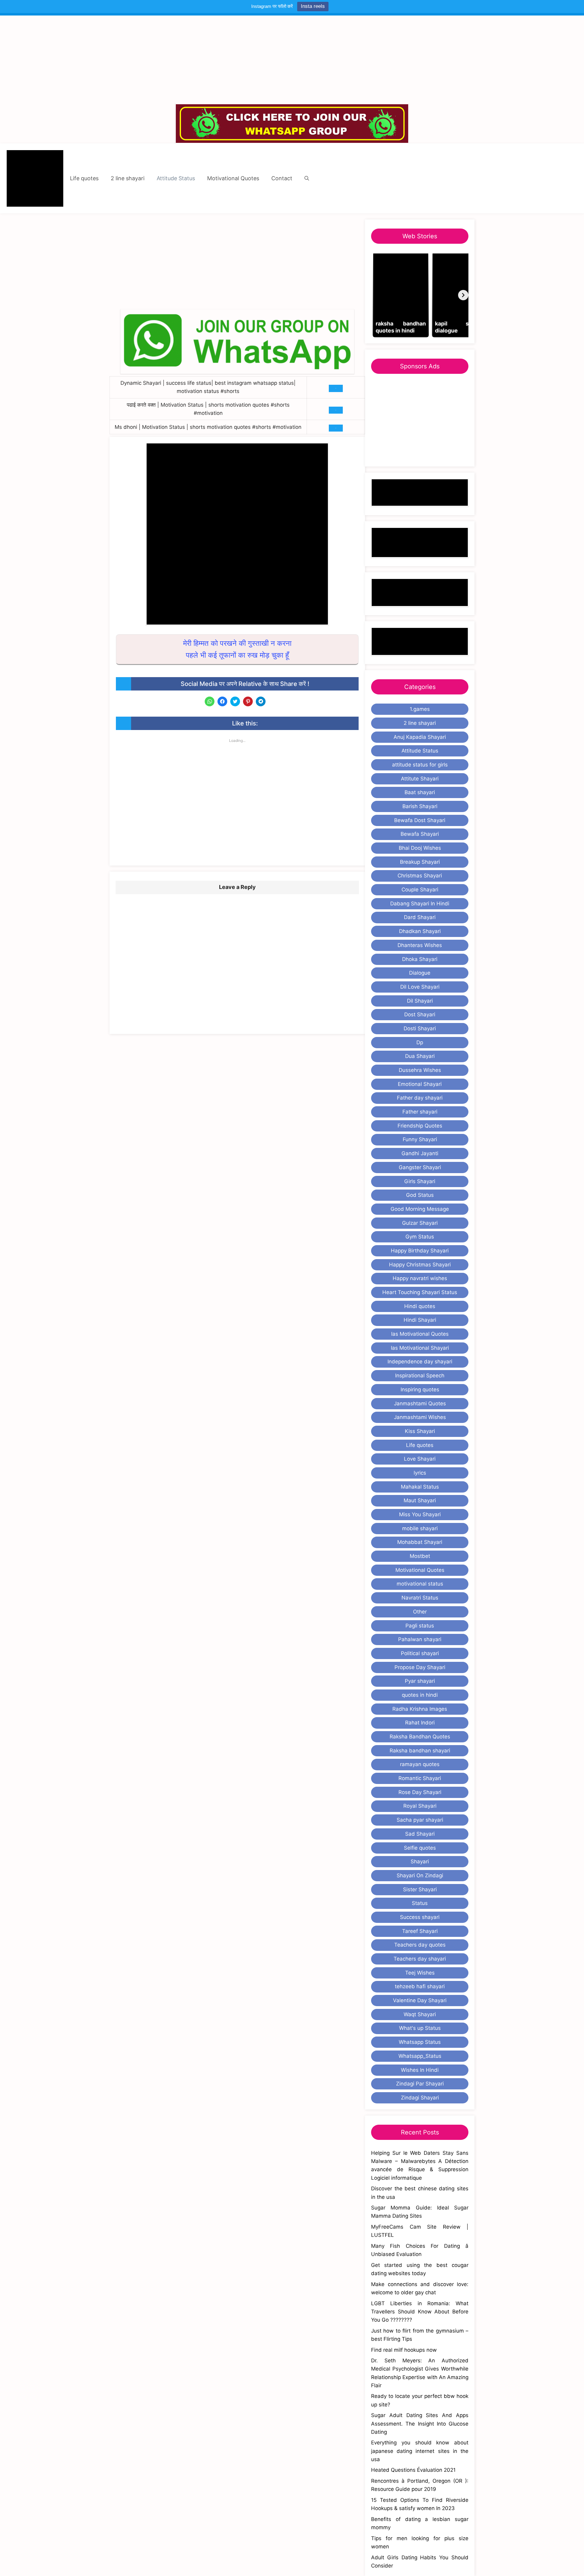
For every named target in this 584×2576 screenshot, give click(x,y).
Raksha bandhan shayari (420, 1751)
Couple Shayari (420, 890)
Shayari (420, 1861)
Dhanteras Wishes (420, 945)
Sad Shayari (420, 1834)
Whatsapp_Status (420, 2056)
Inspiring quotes (420, 1390)
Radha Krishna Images (420, 1709)
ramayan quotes (420, 1764)
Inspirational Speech (420, 1376)
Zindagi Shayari (420, 2098)
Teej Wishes (420, 1973)
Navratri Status (420, 1598)
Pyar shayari (420, 1681)
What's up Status (420, 2028)
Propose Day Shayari (420, 1667)
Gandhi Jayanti (420, 1153)
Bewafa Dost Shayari (420, 820)
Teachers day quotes (420, 1945)
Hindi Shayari (420, 1320)
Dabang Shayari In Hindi (420, 904)
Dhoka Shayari (420, 959)
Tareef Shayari (420, 1931)
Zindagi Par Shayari (420, 2084)
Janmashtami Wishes (420, 1417)
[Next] (463, 295)
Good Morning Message (420, 1209)
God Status (420, 1195)
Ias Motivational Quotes (420, 1334)
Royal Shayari (420, 1806)
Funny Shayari (420, 1139)
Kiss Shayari (420, 1431)
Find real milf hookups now (404, 2350)
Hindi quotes (420, 1306)
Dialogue (420, 973)
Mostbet (420, 1556)
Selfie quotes (420, 1848)
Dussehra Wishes (420, 1070)
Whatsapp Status (420, 2042)
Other (420, 1612)
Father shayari (420, 1112)
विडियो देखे (336, 388)
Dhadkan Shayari (420, 931)
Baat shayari (420, 792)
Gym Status (420, 1237)
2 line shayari (128, 178)
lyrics (420, 1473)
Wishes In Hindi (420, 2070)
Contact (282, 178)
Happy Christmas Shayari (420, 1265)
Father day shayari (420, 1098)
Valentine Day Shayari (420, 2000)
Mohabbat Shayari (420, 1542)
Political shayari (420, 1653)
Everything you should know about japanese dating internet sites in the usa (420, 2451)
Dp (420, 1042)
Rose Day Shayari (420, 1792)
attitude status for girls (420, 765)
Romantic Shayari (420, 1778)
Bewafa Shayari (420, 834)
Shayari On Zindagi (420, 1875)
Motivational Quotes (233, 178)
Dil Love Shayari (420, 987)
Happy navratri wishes (420, 1278)
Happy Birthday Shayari (420, 1251)
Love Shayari (420, 1459)
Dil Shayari (420, 1001)
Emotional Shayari (420, 1084)
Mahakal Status (420, 1487)
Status (420, 1903)
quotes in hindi (420, 1695)
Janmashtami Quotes (420, 1403)
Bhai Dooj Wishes (420, 848)
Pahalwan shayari (420, 1639)
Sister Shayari (420, 1889)
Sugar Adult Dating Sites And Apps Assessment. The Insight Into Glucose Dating (420, 2423)
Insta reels (313, 6)
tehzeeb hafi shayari (420, 1986)
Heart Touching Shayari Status (420, 1292)
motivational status (420, 1584)
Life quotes (84, 178)
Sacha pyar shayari (420, 1820)
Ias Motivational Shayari (420, 1348)
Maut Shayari (420, 1500)
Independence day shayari (420, 1362)
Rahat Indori (420, 1723)
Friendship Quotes (420, 1126)
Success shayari (420, 1917)
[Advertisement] (292, 60)
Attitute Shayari (420, 779)
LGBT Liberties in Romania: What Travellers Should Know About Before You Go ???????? (420, 2312)
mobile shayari (420, 1528)
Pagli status (420, 1626)
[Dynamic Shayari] (35, 178)
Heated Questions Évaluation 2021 (413, 2470)
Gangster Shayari (420, 1167)
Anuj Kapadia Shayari (420, 737)
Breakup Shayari (420, 862)
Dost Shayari (420, 1014)
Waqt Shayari (420, 2014)
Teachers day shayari (420, 1959)
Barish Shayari (420, 806)
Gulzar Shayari (420, 1223)
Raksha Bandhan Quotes (420, 1737)
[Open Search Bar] (307, 178)
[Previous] (376, 295)
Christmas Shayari (420, 876)
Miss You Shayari (420, 1514)
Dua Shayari (420, 1056)
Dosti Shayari (420, 1028)
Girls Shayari (420, 1181)
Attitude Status (176, 178)
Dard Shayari (420, 917)
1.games (420, 709)
